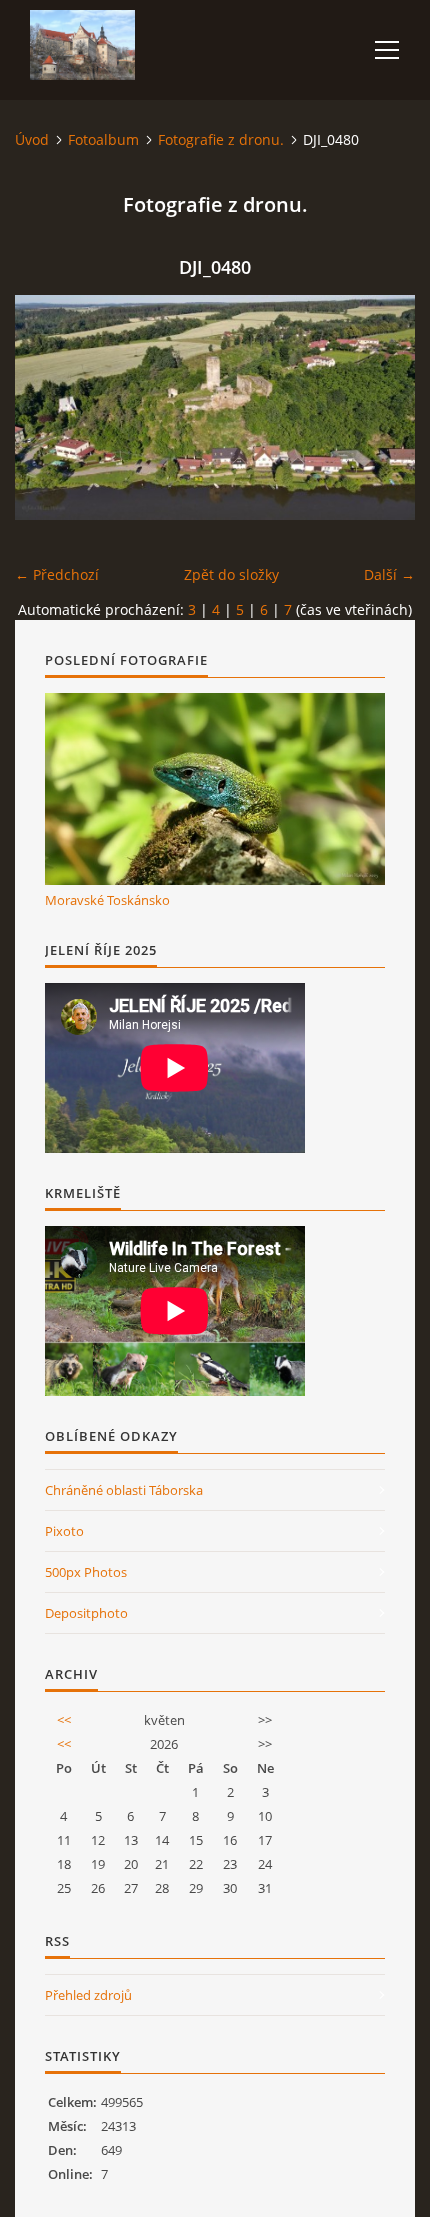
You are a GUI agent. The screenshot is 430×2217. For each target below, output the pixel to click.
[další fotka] (382, 407)
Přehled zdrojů (88, 1995)
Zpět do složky (231, 574)
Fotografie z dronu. (221, 139)
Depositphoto (86, 1613)
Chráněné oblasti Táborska (124, 1490)
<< (64, 1720)
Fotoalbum (103, 139)
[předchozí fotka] (47, 407)
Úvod (32, 139)
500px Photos (86, 1572)
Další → (389, 574)
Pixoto (64, 1531)
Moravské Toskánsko (107, 900)
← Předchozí (57, 574)
